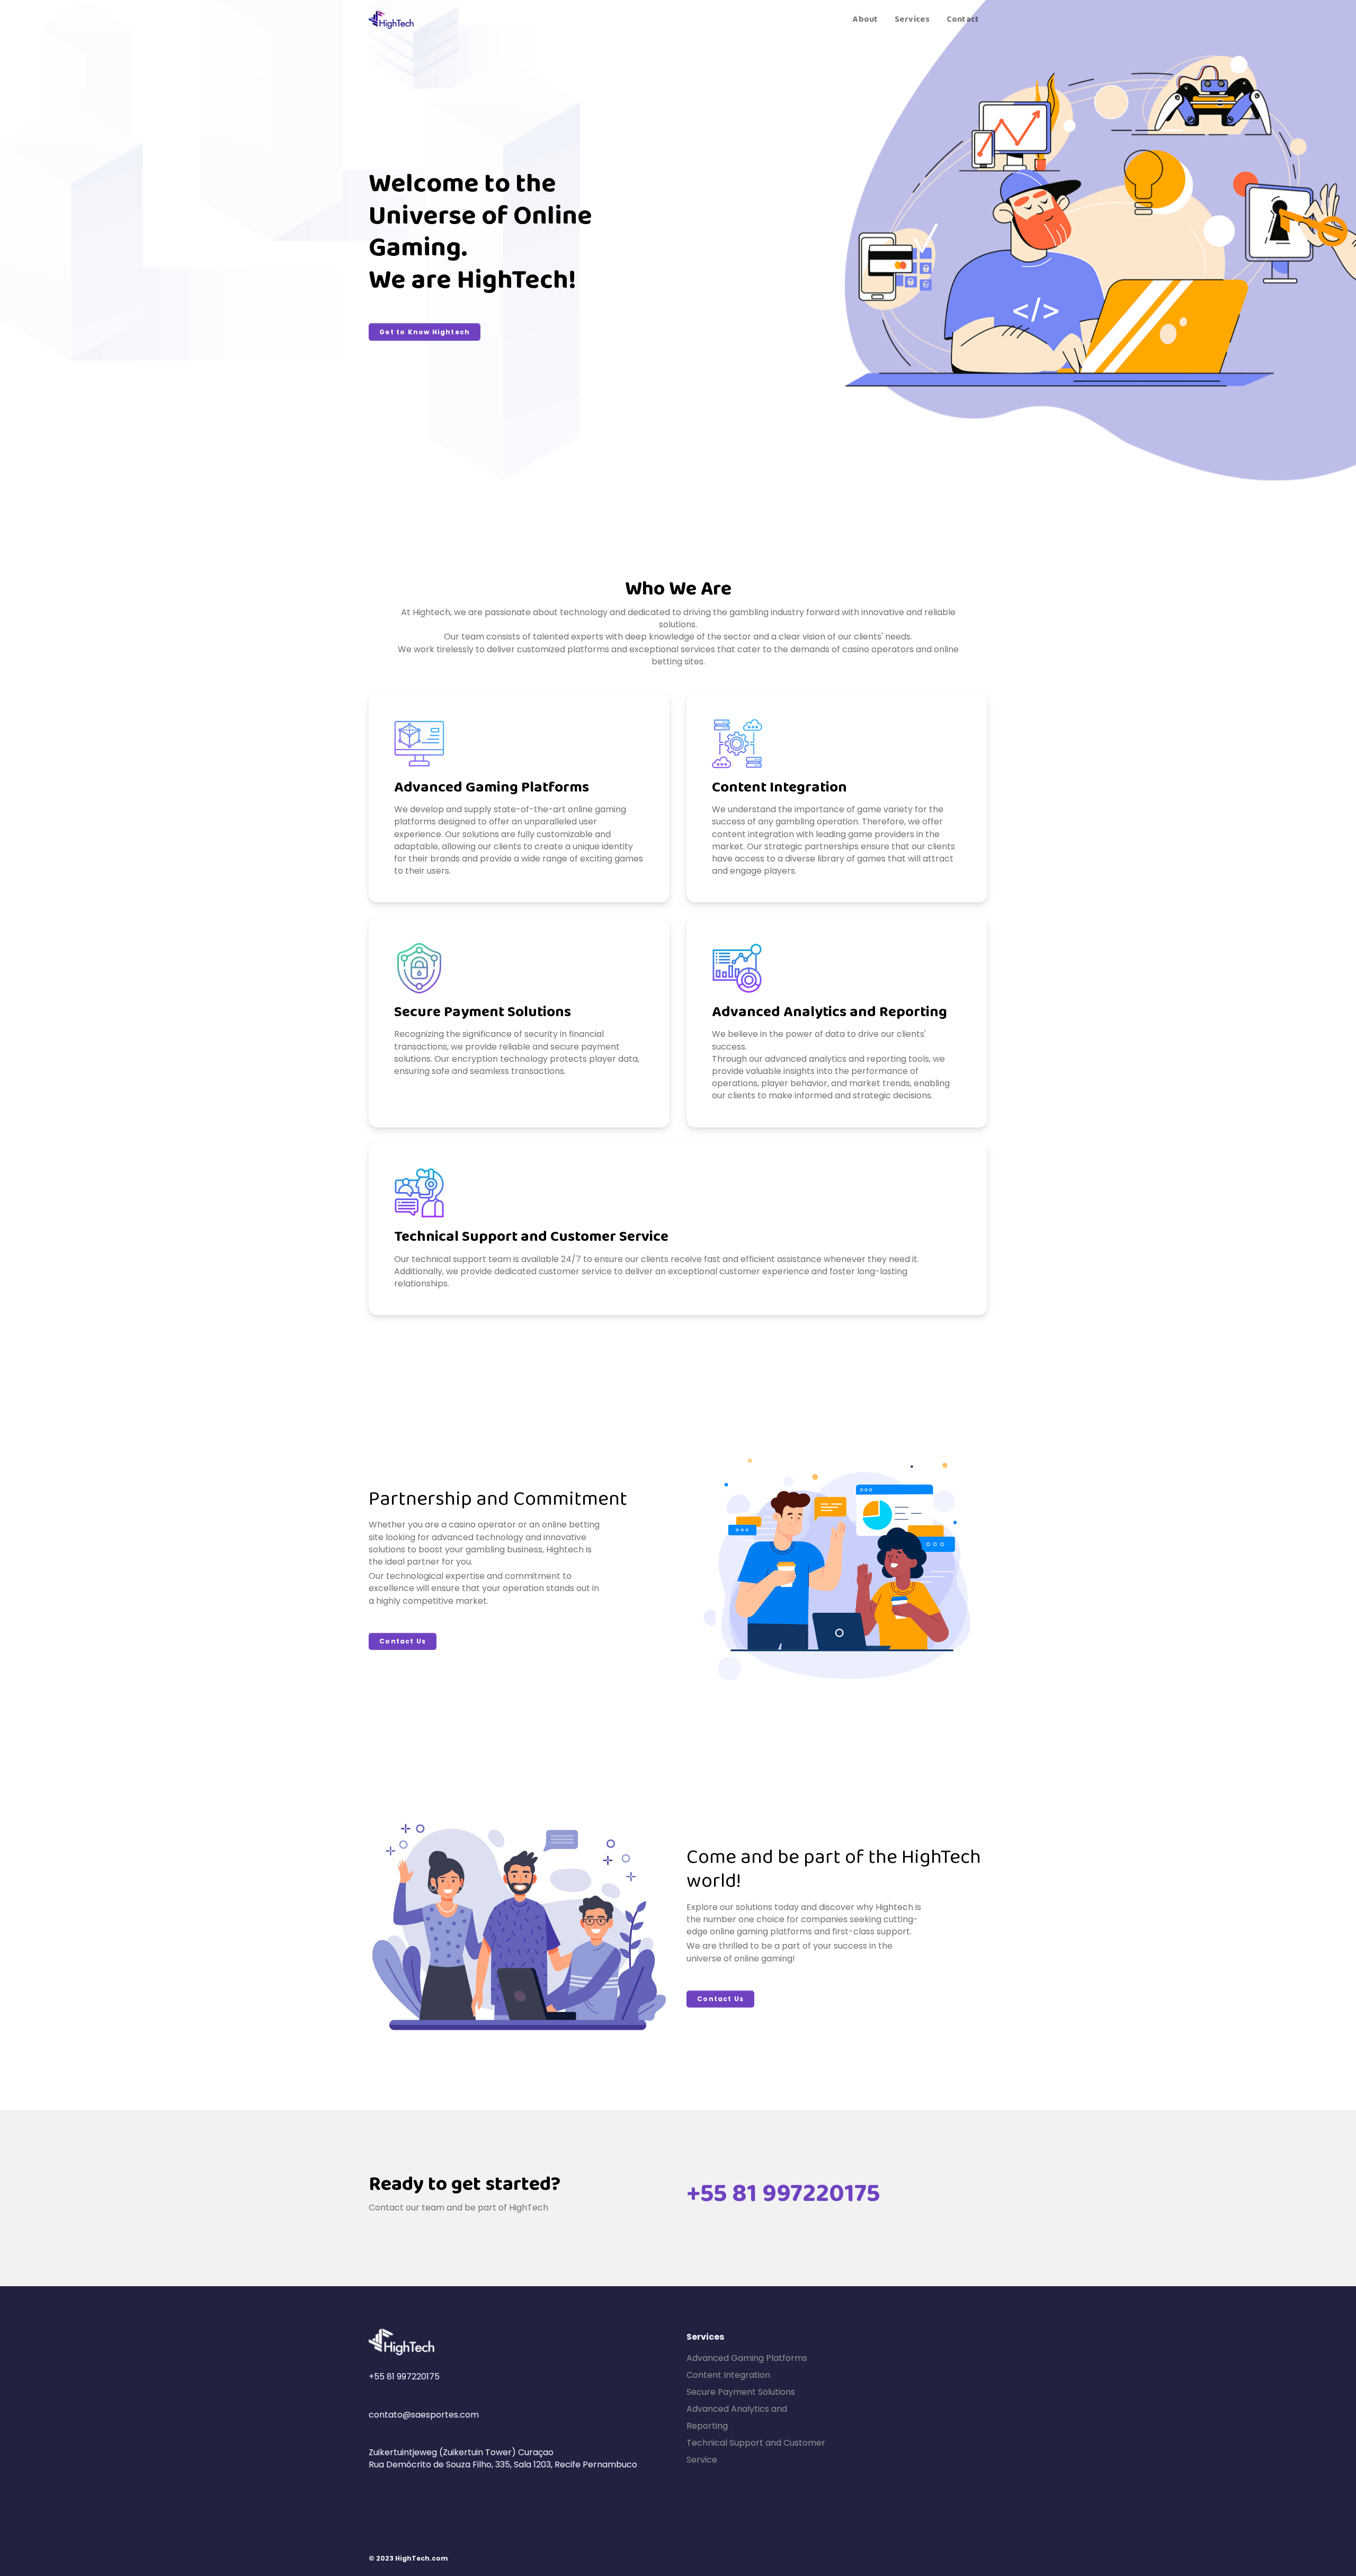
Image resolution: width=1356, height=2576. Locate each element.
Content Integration (728, 2375)
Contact (963, 20)
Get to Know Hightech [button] (425, 332)
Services (912, 20)
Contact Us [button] (403, 1641)
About (865, 20)
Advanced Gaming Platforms (747, 2358)
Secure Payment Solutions (741, 2392)
